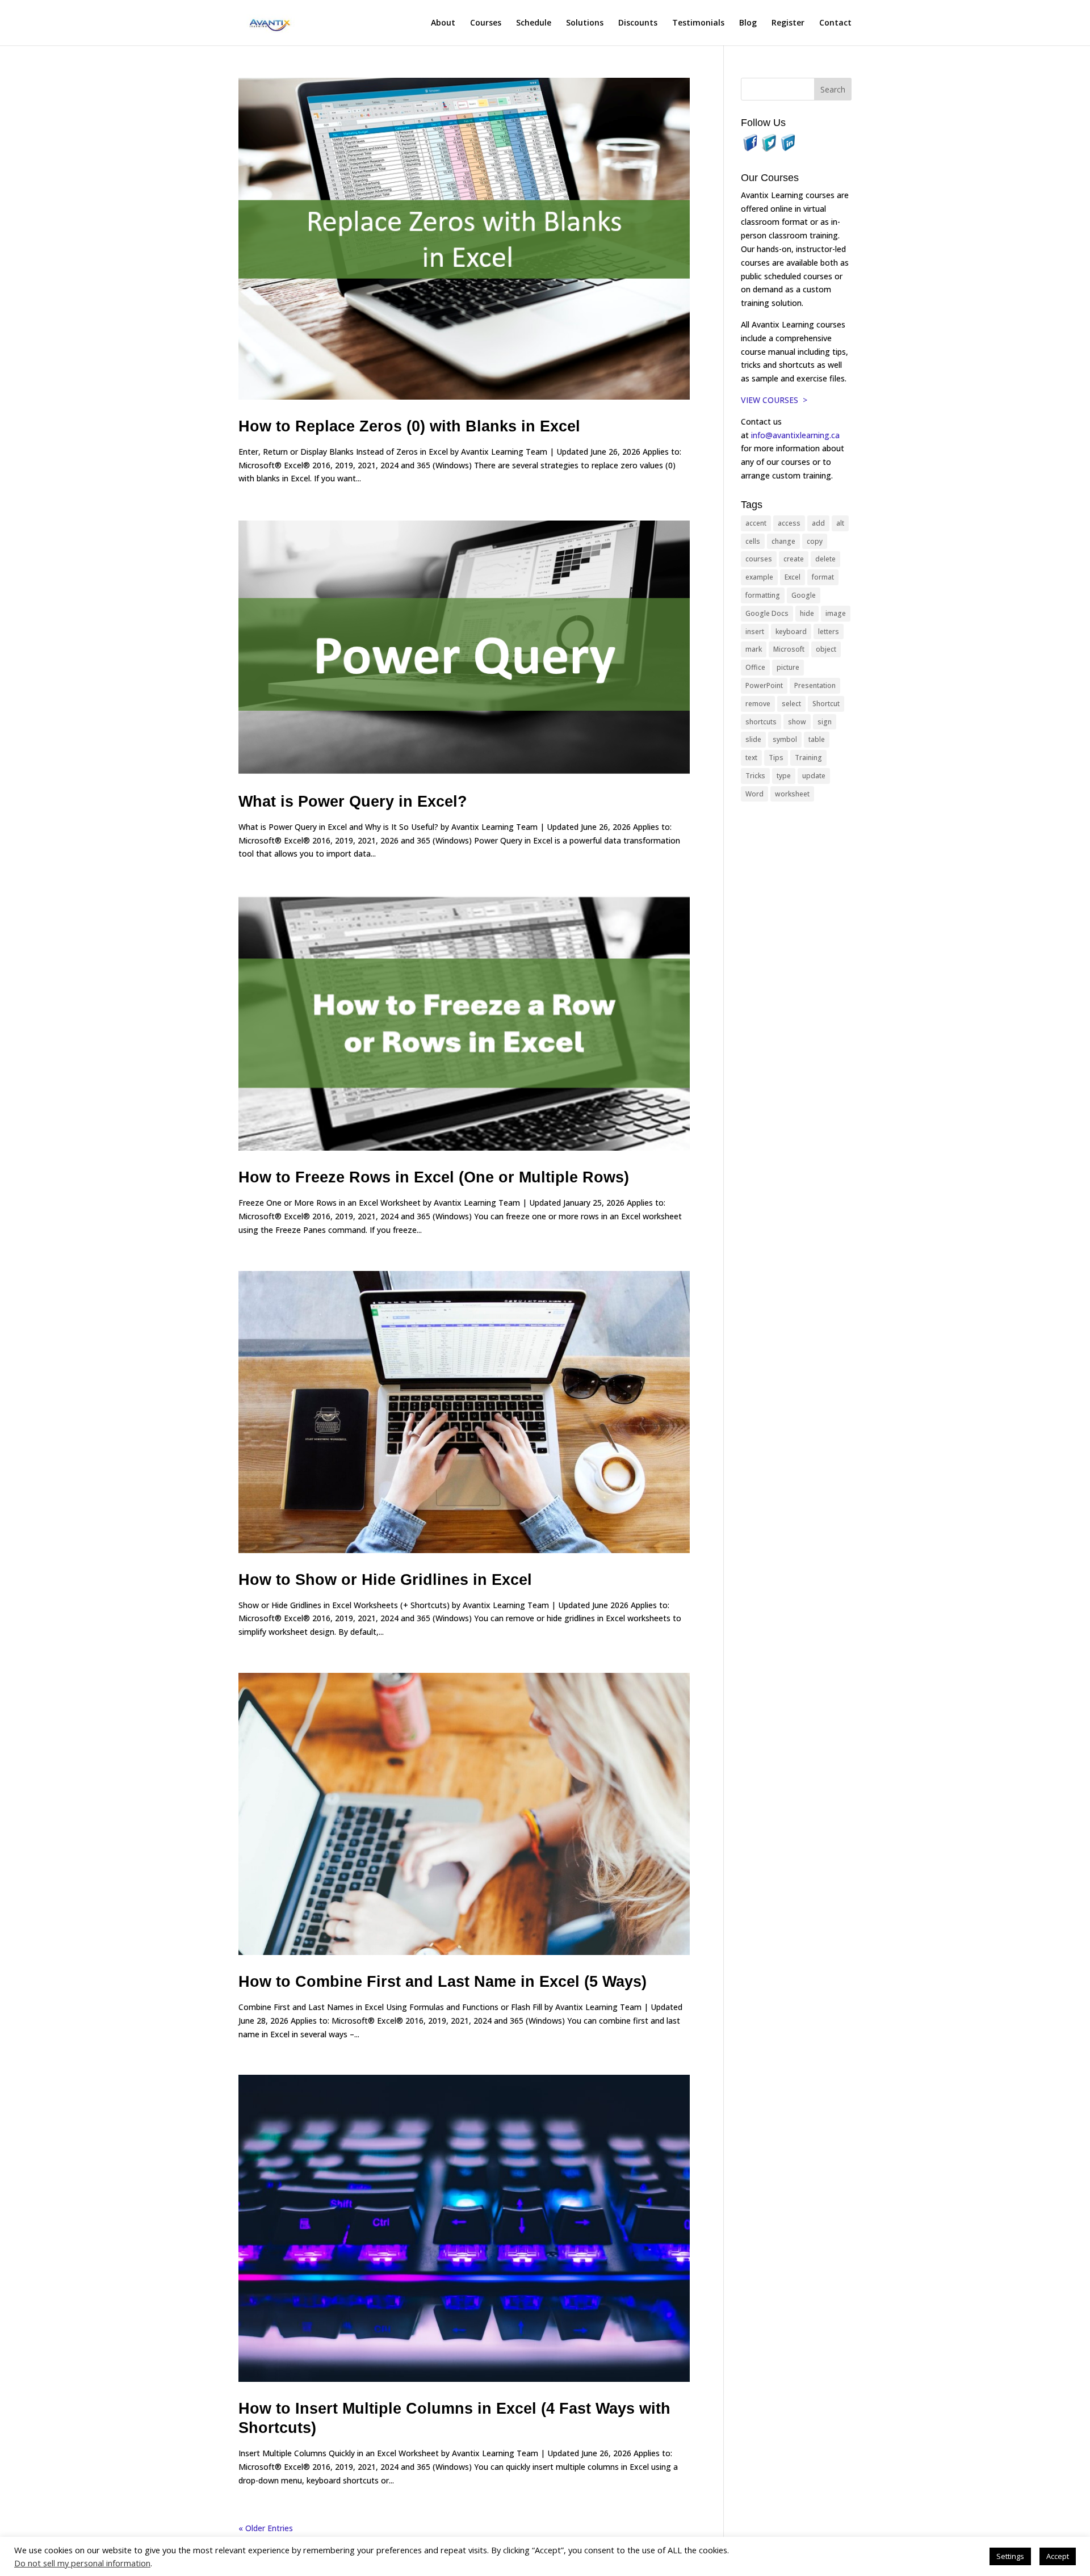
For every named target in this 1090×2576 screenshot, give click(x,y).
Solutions (585, 23)
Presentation (815, 685)
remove (758, 704)
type (784, 776)
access (789, 523)
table (817, 739)
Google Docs (767, 613)
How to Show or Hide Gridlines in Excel (385, 1580)
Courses (486, 23)
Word (754, 794)
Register (788, 23)
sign (825, 722)
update (814, 776)
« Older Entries (266, 2528)
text (751, 758)
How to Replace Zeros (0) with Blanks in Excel (409, 426)
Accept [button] (1058, 2556)
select (791, 704)
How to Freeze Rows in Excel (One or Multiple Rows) (434, 1177)
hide (807, 613)
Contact (835, 23)
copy (815, 541)
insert (755, 632)
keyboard (791, 632)
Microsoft (789, 649)
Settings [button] (1010, 2556)
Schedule (534, 23)
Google (804, 595)
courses (759, 559)
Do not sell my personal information (82, 2563)
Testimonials (698, 23)
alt (840, 523)
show (797, 722)
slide (753, 739)
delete (825, 559)
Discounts (638, 23)
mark (754, 649)
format (823, 577)
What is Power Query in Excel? (353, 802)
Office (755, 667)
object (826, 649)
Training (808, 758)
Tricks (755, 776)
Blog (748, 23)
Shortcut (826, 704)
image (836, 613)
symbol (785, 739)
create (794, 559)
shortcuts (761, 722)
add (818, 523)
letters (829, 632)
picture (788, 667)
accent (756, 523)
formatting (763, 595)
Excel (793, 577)
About (443, 23)
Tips (776, 758)
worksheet (792, 794)
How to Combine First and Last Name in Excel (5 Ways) (443, 1982)
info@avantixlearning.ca (796, 435)
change (783, 541)
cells (753, 541)
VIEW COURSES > (774, 400)
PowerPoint (764, 685)
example (759, 577)
